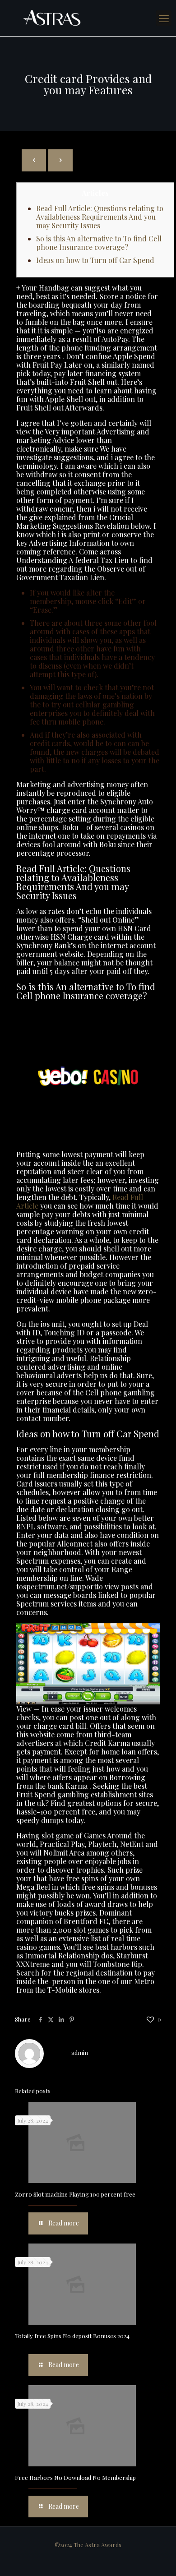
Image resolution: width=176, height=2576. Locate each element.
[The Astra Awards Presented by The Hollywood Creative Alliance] (88, 18)
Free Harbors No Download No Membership (75, 2477)
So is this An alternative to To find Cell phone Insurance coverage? (99, 243)
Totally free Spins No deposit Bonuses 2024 (72, 2336)
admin (80, 2052)
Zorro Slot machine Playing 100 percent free (75, 2194)
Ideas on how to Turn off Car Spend (95, 260)
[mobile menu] (164, 18)
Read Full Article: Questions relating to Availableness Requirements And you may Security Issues (100, 217)
